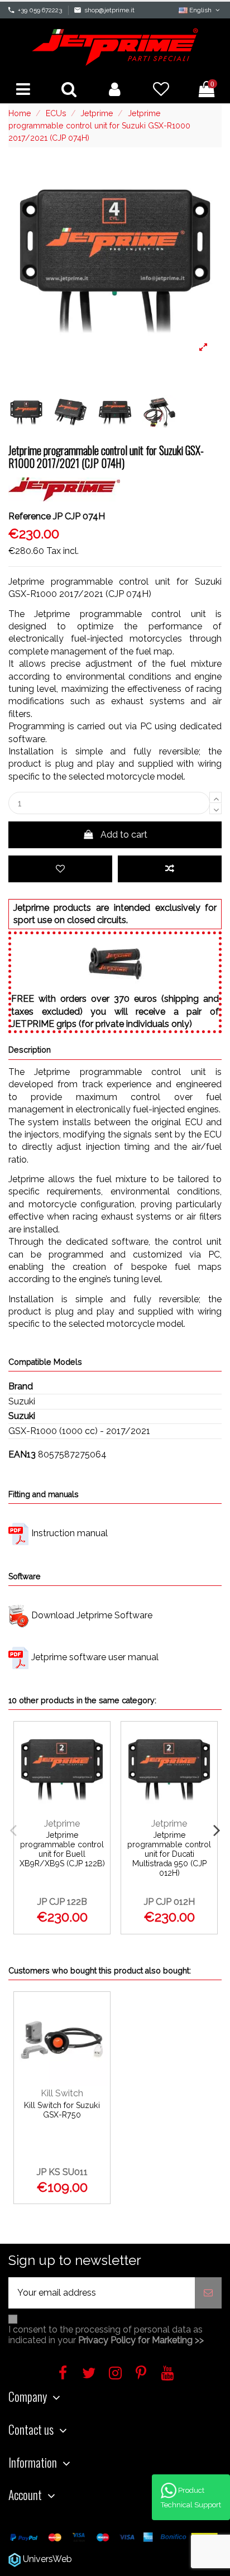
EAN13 (22, 1454)
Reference (30, 516)
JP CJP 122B (62, 1902)
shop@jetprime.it (109, 10)
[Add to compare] (170, 869)
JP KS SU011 (62, 2172)
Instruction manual (70, 1533)
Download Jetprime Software (92, 1615)
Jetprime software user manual (95, 1657)
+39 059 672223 (40, 10)
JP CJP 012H (169, 1902)
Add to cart (124, 835)
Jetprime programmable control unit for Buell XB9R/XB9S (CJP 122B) (62, 1849)
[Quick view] (97, 1791)
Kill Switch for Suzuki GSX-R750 (62, 2110)
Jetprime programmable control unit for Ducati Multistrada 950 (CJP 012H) (169, 1854)
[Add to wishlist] (60, 869)
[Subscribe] (208, 2293)
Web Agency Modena (119, 2559)
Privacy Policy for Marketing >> (141, 2340)
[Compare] (97, 1767)
